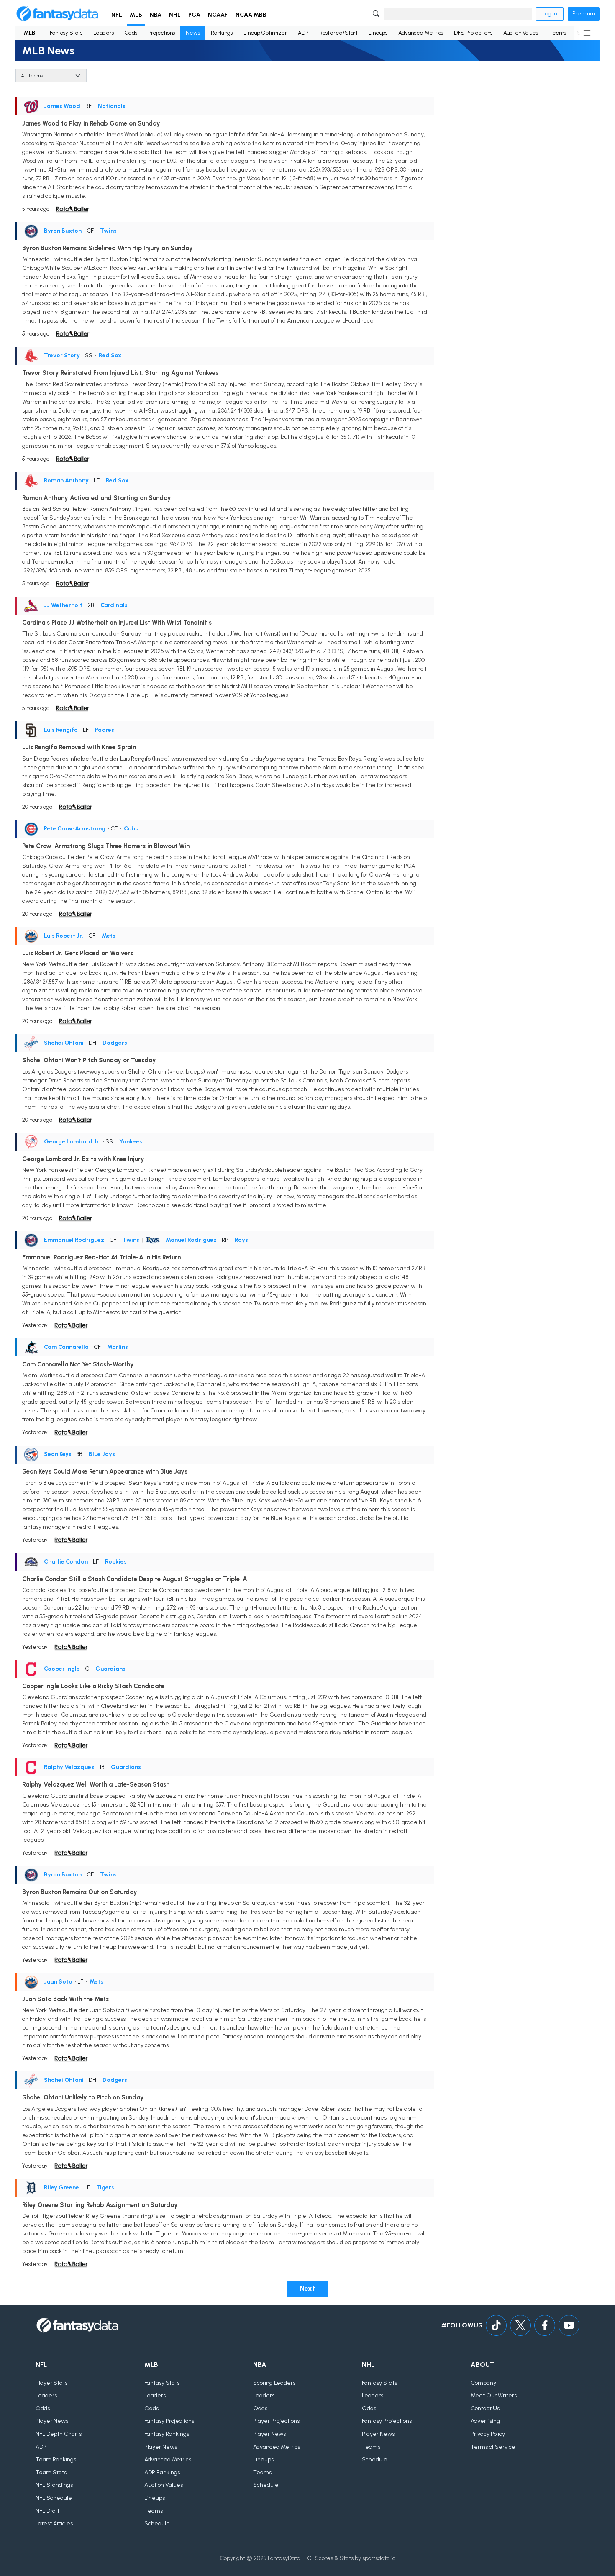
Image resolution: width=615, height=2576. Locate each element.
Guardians (110, 1669)
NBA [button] (156, 15)
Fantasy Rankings (167, 2434)
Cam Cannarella (66, 1347)
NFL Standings (54, 2485)
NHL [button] (175, 15)
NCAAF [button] (218, 15)
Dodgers (115, 1043)
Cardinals (114, 605)
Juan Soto (58, 1982)
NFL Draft (47, 2511)
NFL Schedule (54, 2498)
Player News (52, 2421)
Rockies (116, 1562)
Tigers (105, 2188)
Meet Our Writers (494, 2395)
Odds (131, 33)
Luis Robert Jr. (64, 936)
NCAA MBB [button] (251, 15)
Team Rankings (56, 2459)
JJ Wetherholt (63, 605)
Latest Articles (54, 2523)
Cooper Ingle (62, 1669)
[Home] (57, 14)
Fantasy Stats (66, 33)
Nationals (112, 106)
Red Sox (110, 355)
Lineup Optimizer (265, 33)
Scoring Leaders (274, 2383)
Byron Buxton (63, 231)
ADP (303, 33)
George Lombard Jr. (72, 1142)
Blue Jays (102, 1454)
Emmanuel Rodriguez (74, 1240)
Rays (241, 1240)
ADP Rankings (162, 2472)
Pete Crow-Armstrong (75, 829)
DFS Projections (473, 33)
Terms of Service (493, 2447)
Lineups (378, 33)
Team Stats (51, 2472)
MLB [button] (136, 15)
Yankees (131, 1142)
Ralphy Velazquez (69, 1767)
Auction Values (521, 33)
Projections (161, 33)
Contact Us (485, 2408)
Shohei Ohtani (64, 1043)
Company (483, 2383)
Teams (557, 33)
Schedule (157, 2523)
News (193, 33)
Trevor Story (62, 355)
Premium (584, 14)
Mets (109, 936)
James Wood (62, 106)
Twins (108, 231)
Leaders (104, 33)
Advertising (485, 2421)
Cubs (131, 829)
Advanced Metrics (421, 33)
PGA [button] (194, 15)
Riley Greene (61, 2188)
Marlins (118, 1347)
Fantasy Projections (169, 2421)
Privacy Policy (488, 2434)
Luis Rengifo (61, 730)
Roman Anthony (66, 481)
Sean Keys (58, 1454)
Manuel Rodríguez (191, 1240)
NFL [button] (117, 15)
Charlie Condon (66, 1562)
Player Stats (51, 2383)
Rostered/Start (338, 33)
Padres (105, 730)
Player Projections (276, 2421)
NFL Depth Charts (59, 2434)
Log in (550, 14)
